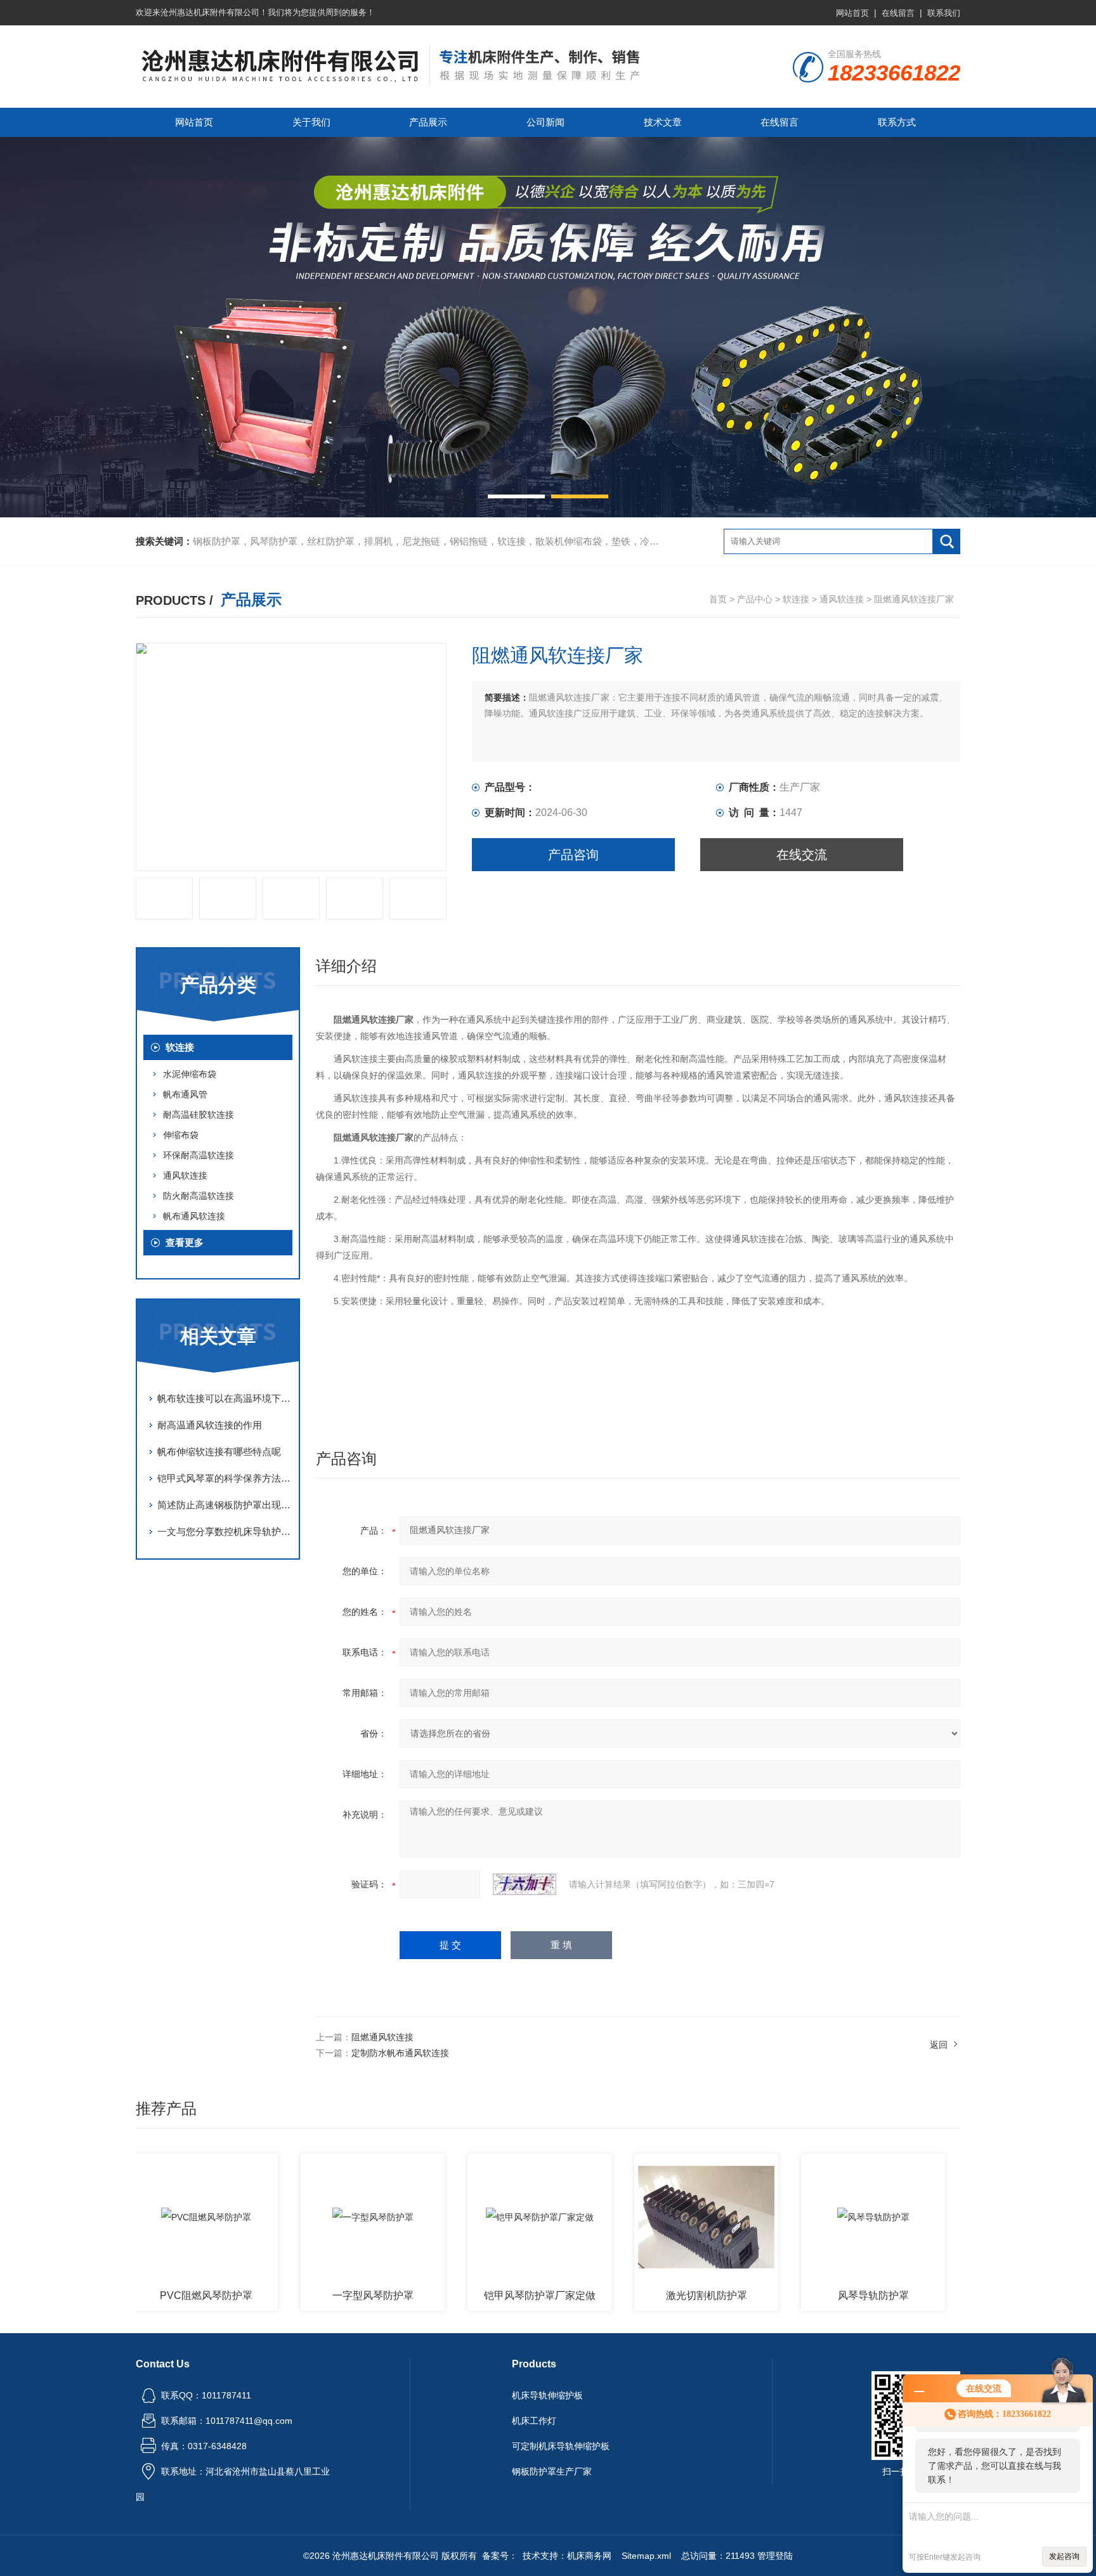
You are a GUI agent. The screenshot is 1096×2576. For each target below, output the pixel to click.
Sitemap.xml (646, 2556)
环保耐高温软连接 (199, 1155)
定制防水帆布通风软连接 (400, 2053)
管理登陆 (775, 2556)
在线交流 (802, 855)
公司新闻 (545, 122)
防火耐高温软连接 (199, 1196)
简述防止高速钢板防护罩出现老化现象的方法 (225, 1505)
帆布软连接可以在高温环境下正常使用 (225, 1398)
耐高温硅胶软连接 (199, 1115)
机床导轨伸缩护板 (547, 2395)
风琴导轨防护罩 (817, 2295)
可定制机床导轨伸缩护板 (561, 2446)
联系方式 (897, 122)
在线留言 (898, 13)
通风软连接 (842, 599)
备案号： (500, 2556)
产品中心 (755, 599)
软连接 (796, 599)
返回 (939, 2045)
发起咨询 (1064, 2556)
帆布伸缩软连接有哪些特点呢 (219, 1452)
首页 (718, 599)
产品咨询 (573, 855)
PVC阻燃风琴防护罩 (150, 2295)
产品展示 (428, 122)
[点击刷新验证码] (525, 1884)
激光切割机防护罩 (650, 2295)
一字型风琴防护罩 (316, 2295)
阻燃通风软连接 (382, 2037)
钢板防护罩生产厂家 (552, 2471)
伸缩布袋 (181, 1135)
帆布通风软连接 (194, 1216)
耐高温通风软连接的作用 (210, 1425)
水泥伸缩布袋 (190, 1074)
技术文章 (663, 122)
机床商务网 (589, 2556)
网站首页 (852, 13)
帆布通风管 (185, 1094)
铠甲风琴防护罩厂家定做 (483, 2295)
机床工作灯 (534, 2421)
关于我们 (311, 122)
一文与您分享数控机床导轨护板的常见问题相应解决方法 (225, 1531)
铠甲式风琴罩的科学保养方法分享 (225, 1478)
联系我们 (944, 13)
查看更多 (185, 1242)
